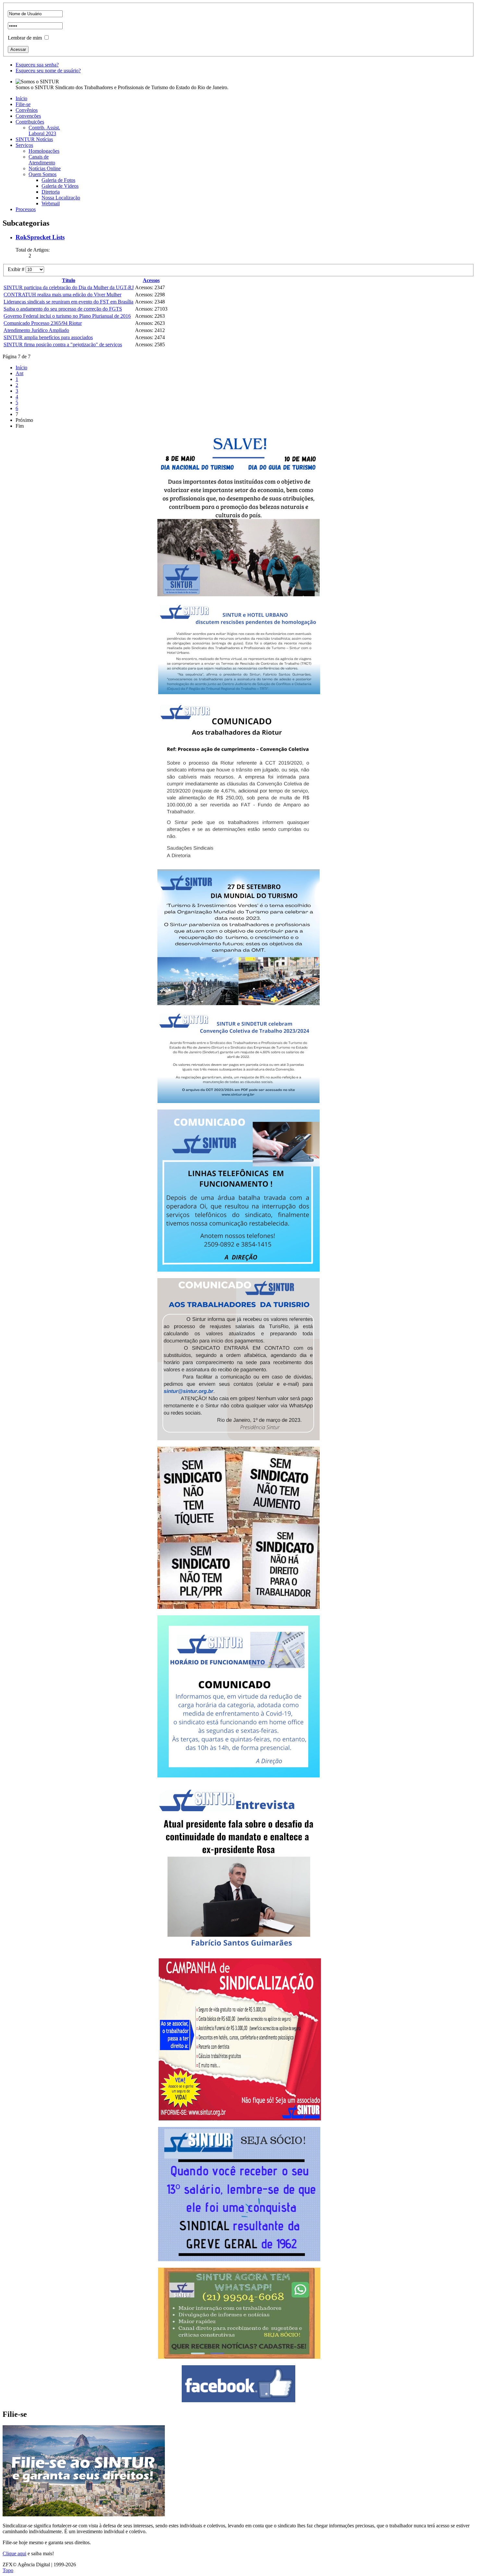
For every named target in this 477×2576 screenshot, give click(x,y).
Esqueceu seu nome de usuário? (48, 71)
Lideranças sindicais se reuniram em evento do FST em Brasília (68, 302)
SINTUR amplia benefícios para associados (48, 337)
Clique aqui (14, 2553)
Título (69, 280)
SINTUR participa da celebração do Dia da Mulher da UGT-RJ (69, 287)
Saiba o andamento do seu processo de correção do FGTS (63, 309)
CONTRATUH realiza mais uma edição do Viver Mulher (62, 295)
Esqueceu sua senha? (37, 65)
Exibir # (17, 269)
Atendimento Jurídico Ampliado (36, 330)
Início (21, 368)
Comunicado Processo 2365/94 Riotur (43, 323)
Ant (19, 373)
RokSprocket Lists (40, 237)
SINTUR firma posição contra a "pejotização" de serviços (63, 344)
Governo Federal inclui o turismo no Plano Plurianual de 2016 (67, 316)
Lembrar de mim (25, 38)
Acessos (151, 280)
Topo (8, 2570)
